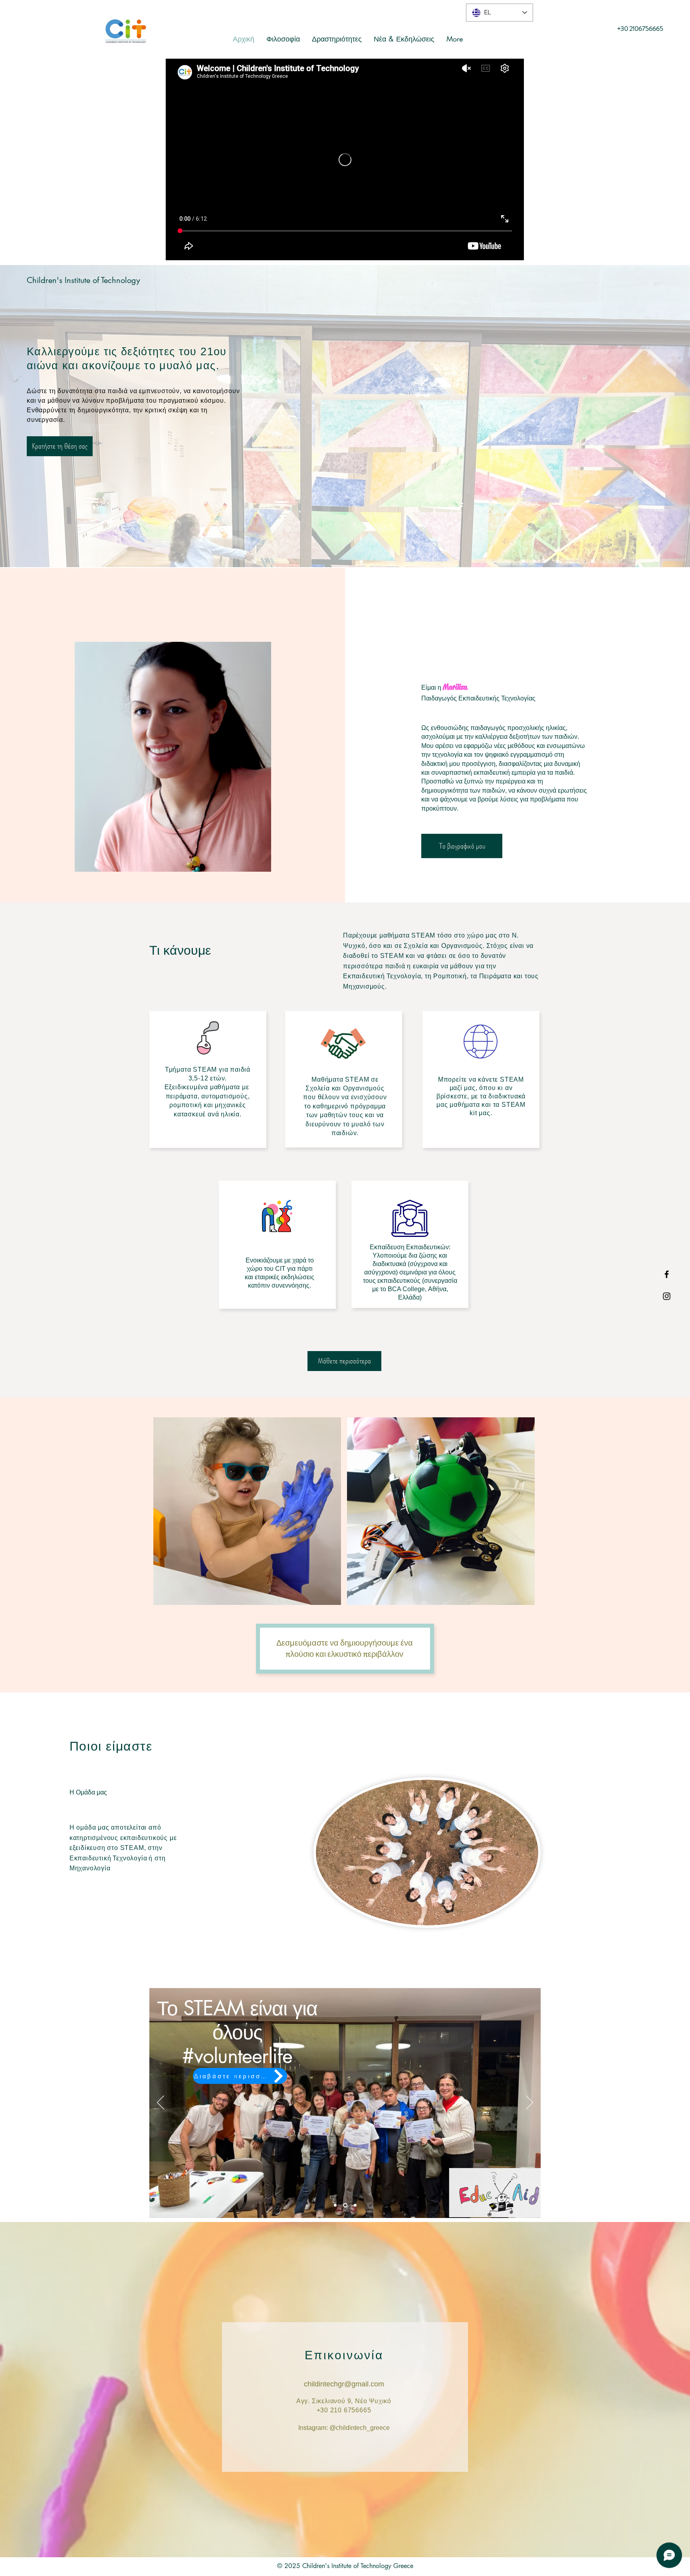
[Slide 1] (355, 2205)
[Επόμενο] (529, 2103)
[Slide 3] (346, 2205)
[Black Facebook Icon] (667, 1274)
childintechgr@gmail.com (344, 2384)
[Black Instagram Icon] (667, 1296)
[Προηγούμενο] (161, 2103)
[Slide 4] (336, 2205)
